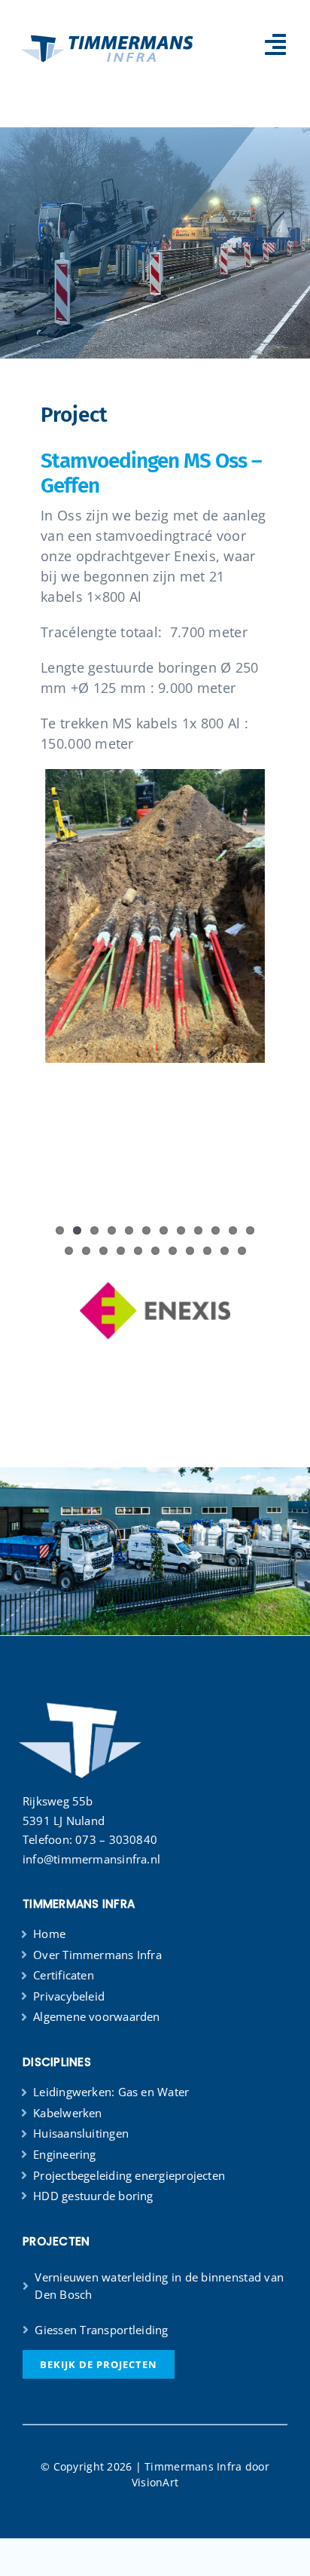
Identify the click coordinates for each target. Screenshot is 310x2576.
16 (121, 1251)
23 (242, 1251)
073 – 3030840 (116, 1839)
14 (86, 1251)
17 (138, 1251)
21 (207, 1251)
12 (250, 1230)
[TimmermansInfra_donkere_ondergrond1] (79, 1688)
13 (69, 1251)
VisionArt (155, 2482)
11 (233, 1230)
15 (103, 1251)
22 (225, 1251)
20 (190, 1251)
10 (216, 1230)
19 (173, 1251)
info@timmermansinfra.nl (91, 1859)
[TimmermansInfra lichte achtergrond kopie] (109, 34)
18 (155, 1251)
